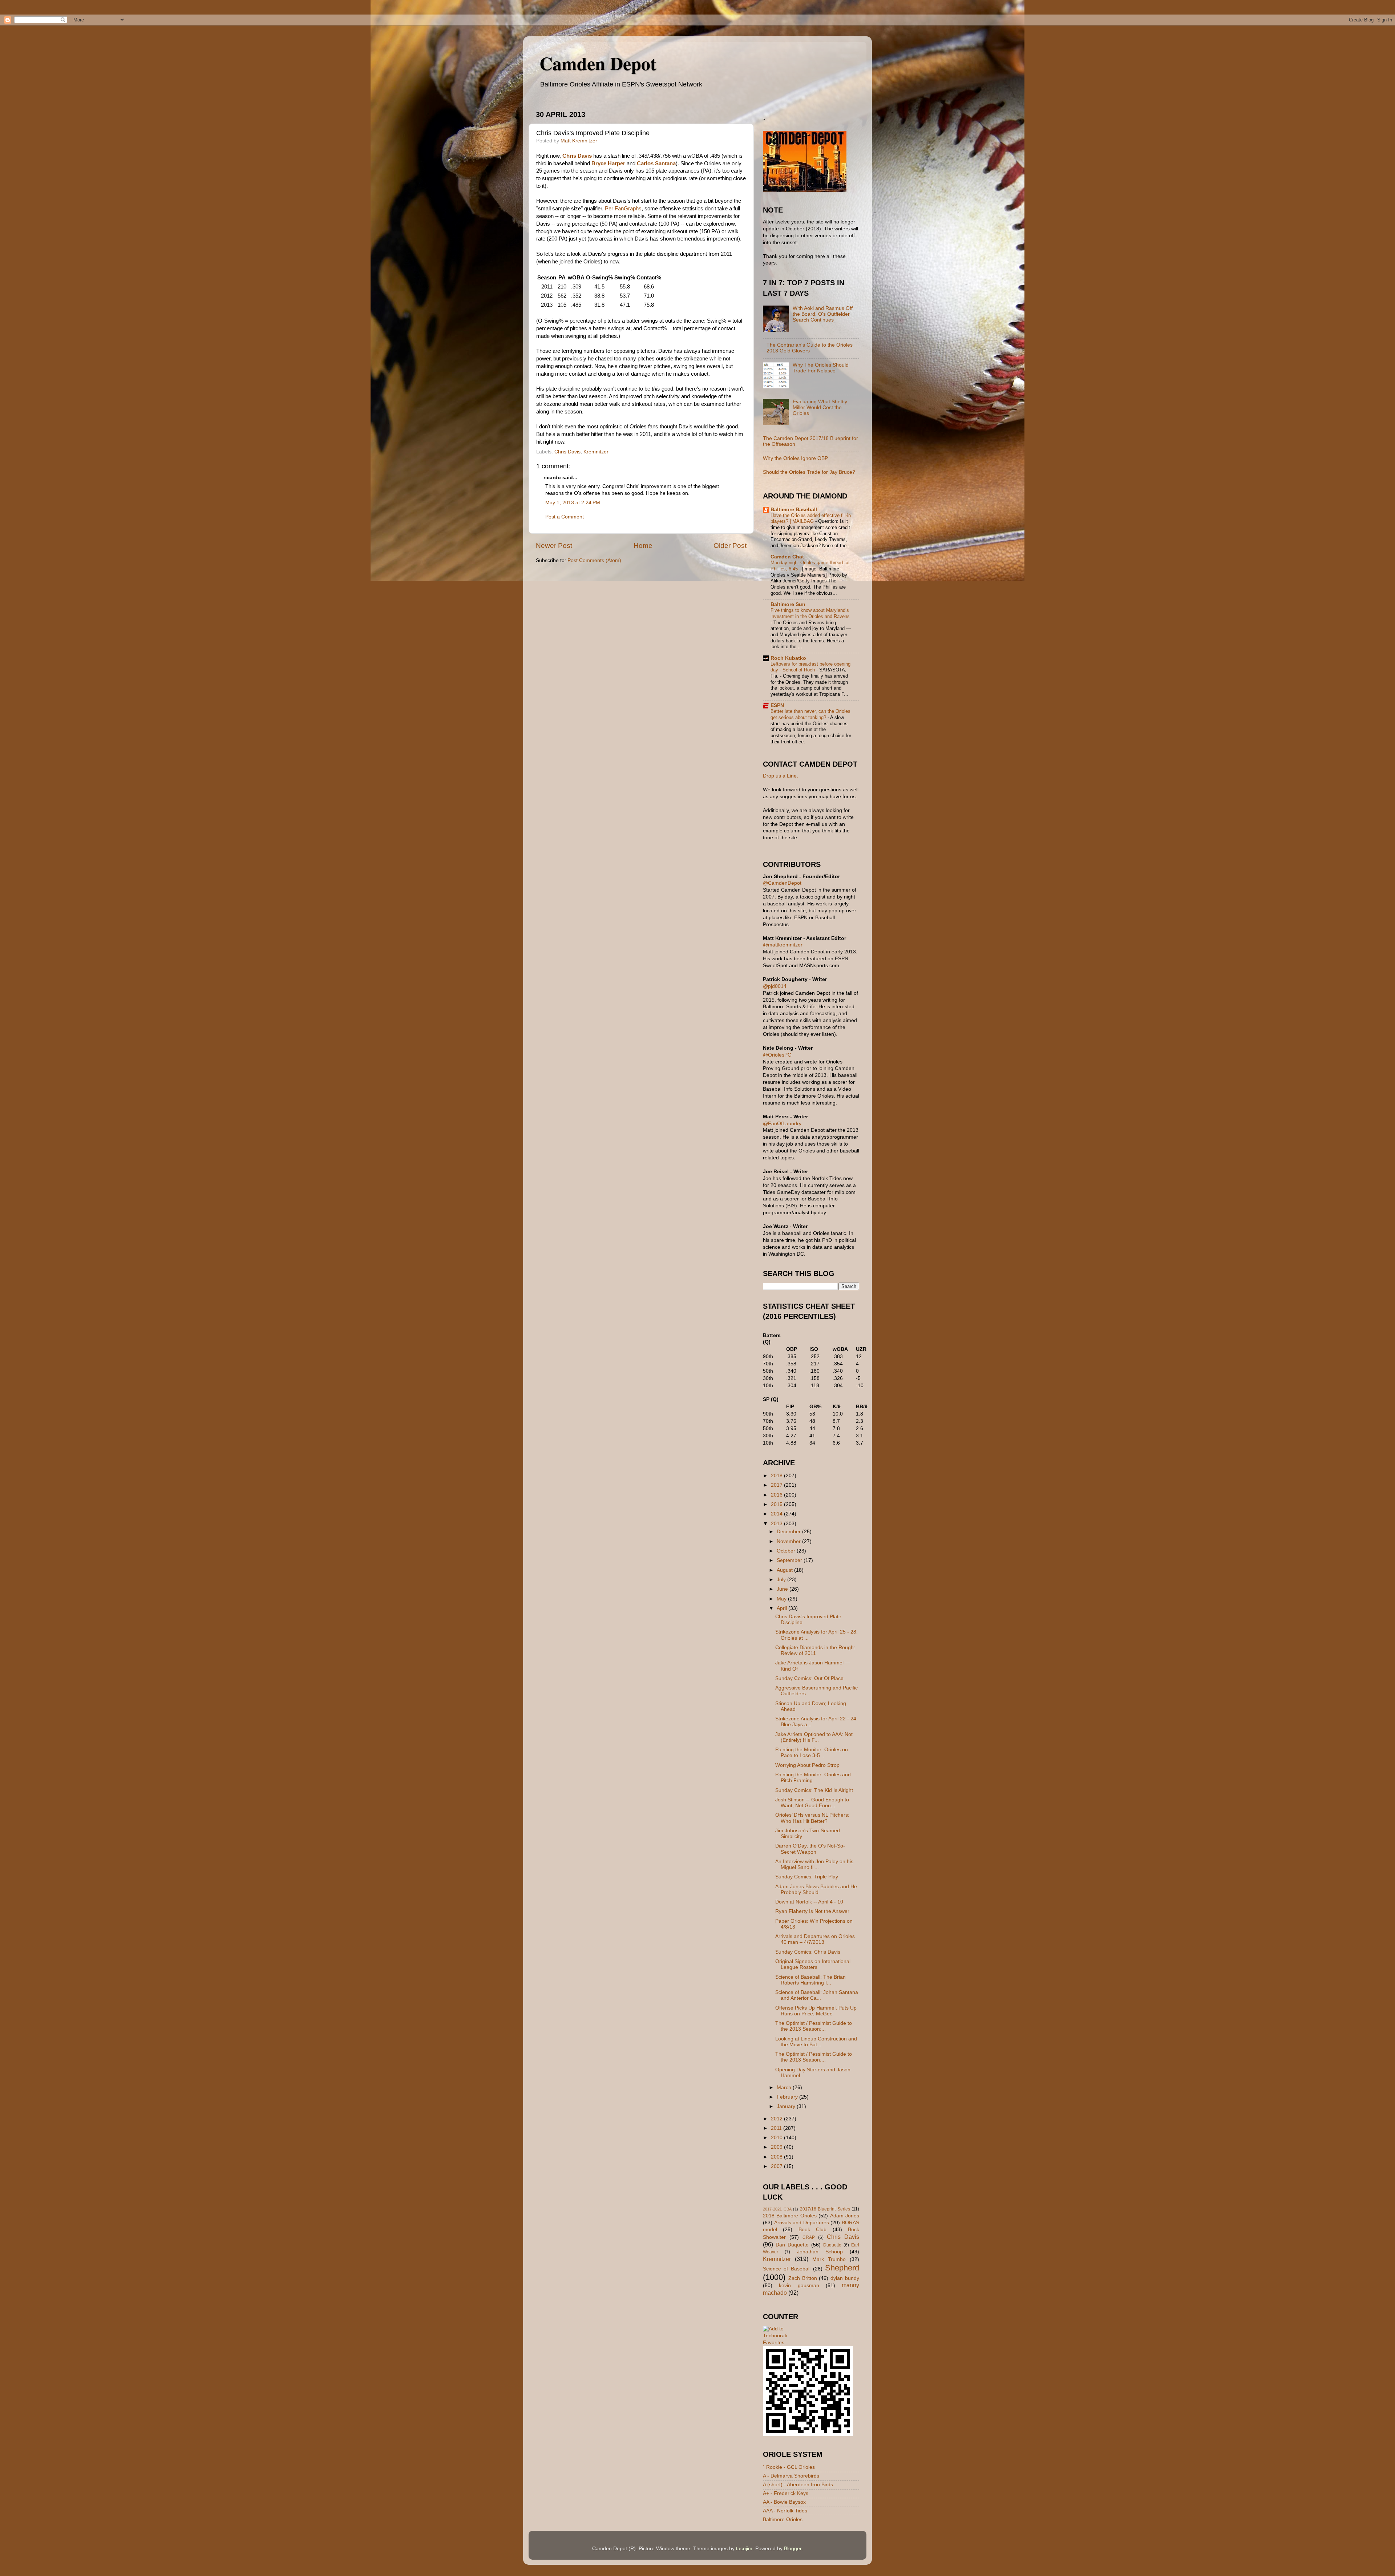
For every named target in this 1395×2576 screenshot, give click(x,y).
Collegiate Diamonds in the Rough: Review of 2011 (815, 1650)
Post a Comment (565, 517)
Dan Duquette (792, 2245)
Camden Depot (598, 63)
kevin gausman (799, 2286)
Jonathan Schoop (820, 2252)
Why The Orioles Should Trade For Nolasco (821, 368)
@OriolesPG (777, 1055)
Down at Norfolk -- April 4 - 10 (809, 1902)
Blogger (793, 2549)
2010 (777, 2138)
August (785, 1570)
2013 (777, 1524)
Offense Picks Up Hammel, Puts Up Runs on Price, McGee (816, 2011)
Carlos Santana (656, 163)
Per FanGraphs (623, 209)
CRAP (809, 2237)
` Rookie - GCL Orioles (789, 2467)
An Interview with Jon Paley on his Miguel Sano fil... (814, 1864)
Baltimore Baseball (794, 510)
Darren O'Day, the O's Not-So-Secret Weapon (810, 1849)
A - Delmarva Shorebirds (791, 2476)
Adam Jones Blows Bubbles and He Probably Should (816, 1889)
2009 (777, 2147)
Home (643, 546)
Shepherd (842, 2268)
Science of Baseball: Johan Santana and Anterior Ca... (817, 1995)
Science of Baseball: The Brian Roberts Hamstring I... (810, 1980)
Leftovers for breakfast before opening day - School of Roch (810, 667)
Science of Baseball (787, 2269)
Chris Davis (577, 156)
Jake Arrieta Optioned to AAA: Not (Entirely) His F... (814, 1737)
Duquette (832, 2245)
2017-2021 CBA (777, 2209)
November (789, 1541)
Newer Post (554, 546)
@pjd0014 (775, 986)
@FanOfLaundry (782, 1124)
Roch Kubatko (788, 658)
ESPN (777, 705)
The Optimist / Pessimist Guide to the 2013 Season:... (814, 2026)
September (790, 1560)
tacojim (744, 2549)
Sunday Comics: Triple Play (807, 1877)
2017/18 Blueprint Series (825, 2209)
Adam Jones (845, 2216)
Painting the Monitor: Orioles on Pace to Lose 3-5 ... (812, 1753)
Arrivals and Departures (802, 2223)
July (782, 1580)
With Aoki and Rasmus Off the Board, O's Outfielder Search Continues (823, 314)
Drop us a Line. (781, 776)
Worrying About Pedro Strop (807, 1765)
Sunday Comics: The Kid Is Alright (814, 1790)
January (787, 2106)
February (788, 2097)
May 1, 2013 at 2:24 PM (573, 503)
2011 (777, 2128)
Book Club (812, 2230)
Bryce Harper (608, 163)
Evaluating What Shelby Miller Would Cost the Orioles (820, 407)
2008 (777, 2157)
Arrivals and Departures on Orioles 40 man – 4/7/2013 (815, 1939)
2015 (777, 1504)
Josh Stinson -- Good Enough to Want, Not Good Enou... (812, 1803)
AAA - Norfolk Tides (785, 2511)
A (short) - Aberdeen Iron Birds (798, 2485)
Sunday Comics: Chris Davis (808, 1952)
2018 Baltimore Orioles (790, 2216)
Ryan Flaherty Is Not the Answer (812, 1911)
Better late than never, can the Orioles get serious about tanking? (810, 714)
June (783, 1589)
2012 (777, 2119)
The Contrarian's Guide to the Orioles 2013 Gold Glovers (810, 348)
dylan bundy (845, 2278)
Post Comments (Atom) (594, 560)
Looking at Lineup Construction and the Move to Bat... (816, 2042)
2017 (777, 1485)
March (785, 2088)
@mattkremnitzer (783, 945)
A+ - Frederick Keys (786, 2493)
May (782, 1599)
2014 (777, 1514)
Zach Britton (803, 2278)
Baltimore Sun (788, 604)
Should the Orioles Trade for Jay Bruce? (809, 472)
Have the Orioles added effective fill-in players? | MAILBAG (811, 518)
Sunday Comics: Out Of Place (809, 1678)
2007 (777, 2166)
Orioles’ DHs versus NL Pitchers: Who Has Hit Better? (812, 1818)
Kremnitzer (596, 452)
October (787, 1551)
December (789, 1532)
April (783, 1608)
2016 (777, 1495)
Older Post (730, 546)
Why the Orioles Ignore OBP (795, 458)
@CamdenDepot (782, 883)
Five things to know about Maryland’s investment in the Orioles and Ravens (810, 613)
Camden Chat (787, 557)
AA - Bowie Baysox (784, 2502)
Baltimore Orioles (783, 2520)
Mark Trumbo (829, 2259)
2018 (777, 1476)
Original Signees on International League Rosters (813, 1964)
